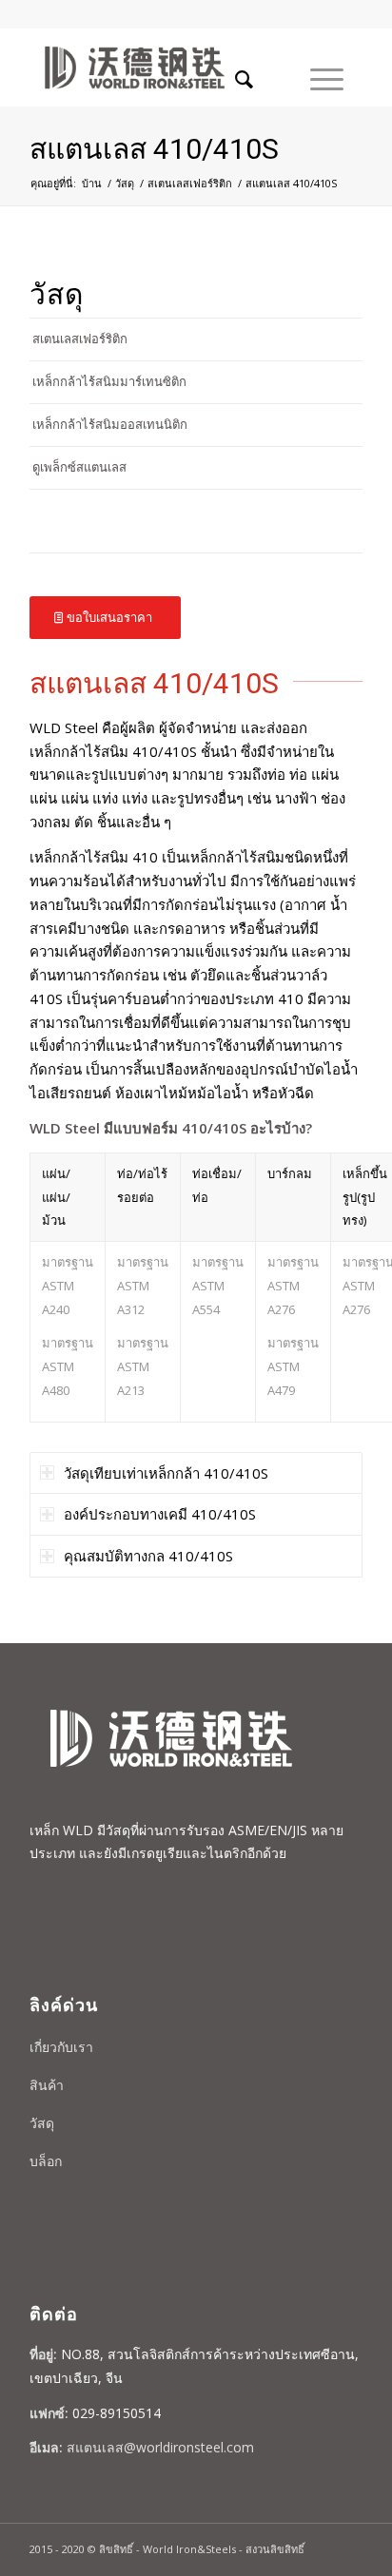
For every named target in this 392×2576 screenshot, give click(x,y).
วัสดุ (125, 183)
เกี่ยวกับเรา (61, 2047)
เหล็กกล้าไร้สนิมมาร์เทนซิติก (109, 381)
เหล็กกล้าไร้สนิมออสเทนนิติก (110, 424)
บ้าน (92, 183)
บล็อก (46, 2161)
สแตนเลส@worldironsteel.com (160, 2447)
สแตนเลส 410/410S (154, 149)
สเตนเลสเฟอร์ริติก (190, 183)
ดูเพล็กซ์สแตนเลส (79, 467)
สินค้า (47, 2085)
